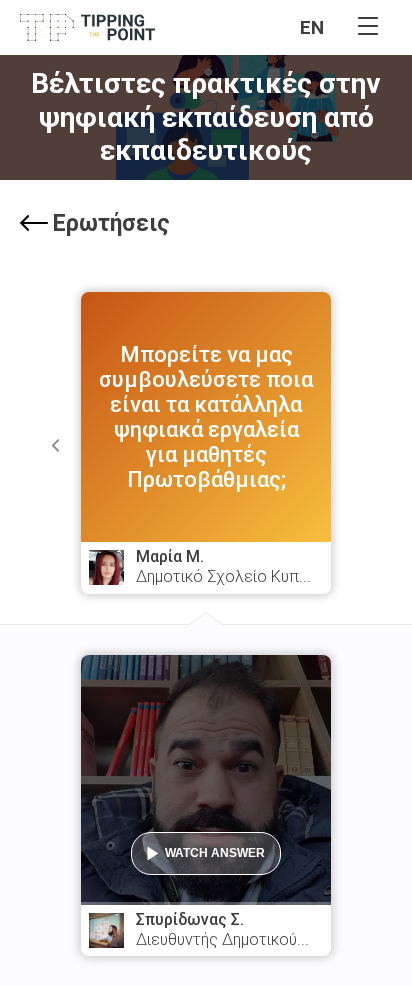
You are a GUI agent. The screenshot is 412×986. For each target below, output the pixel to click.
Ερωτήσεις (111, 223)
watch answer (215, 853)
